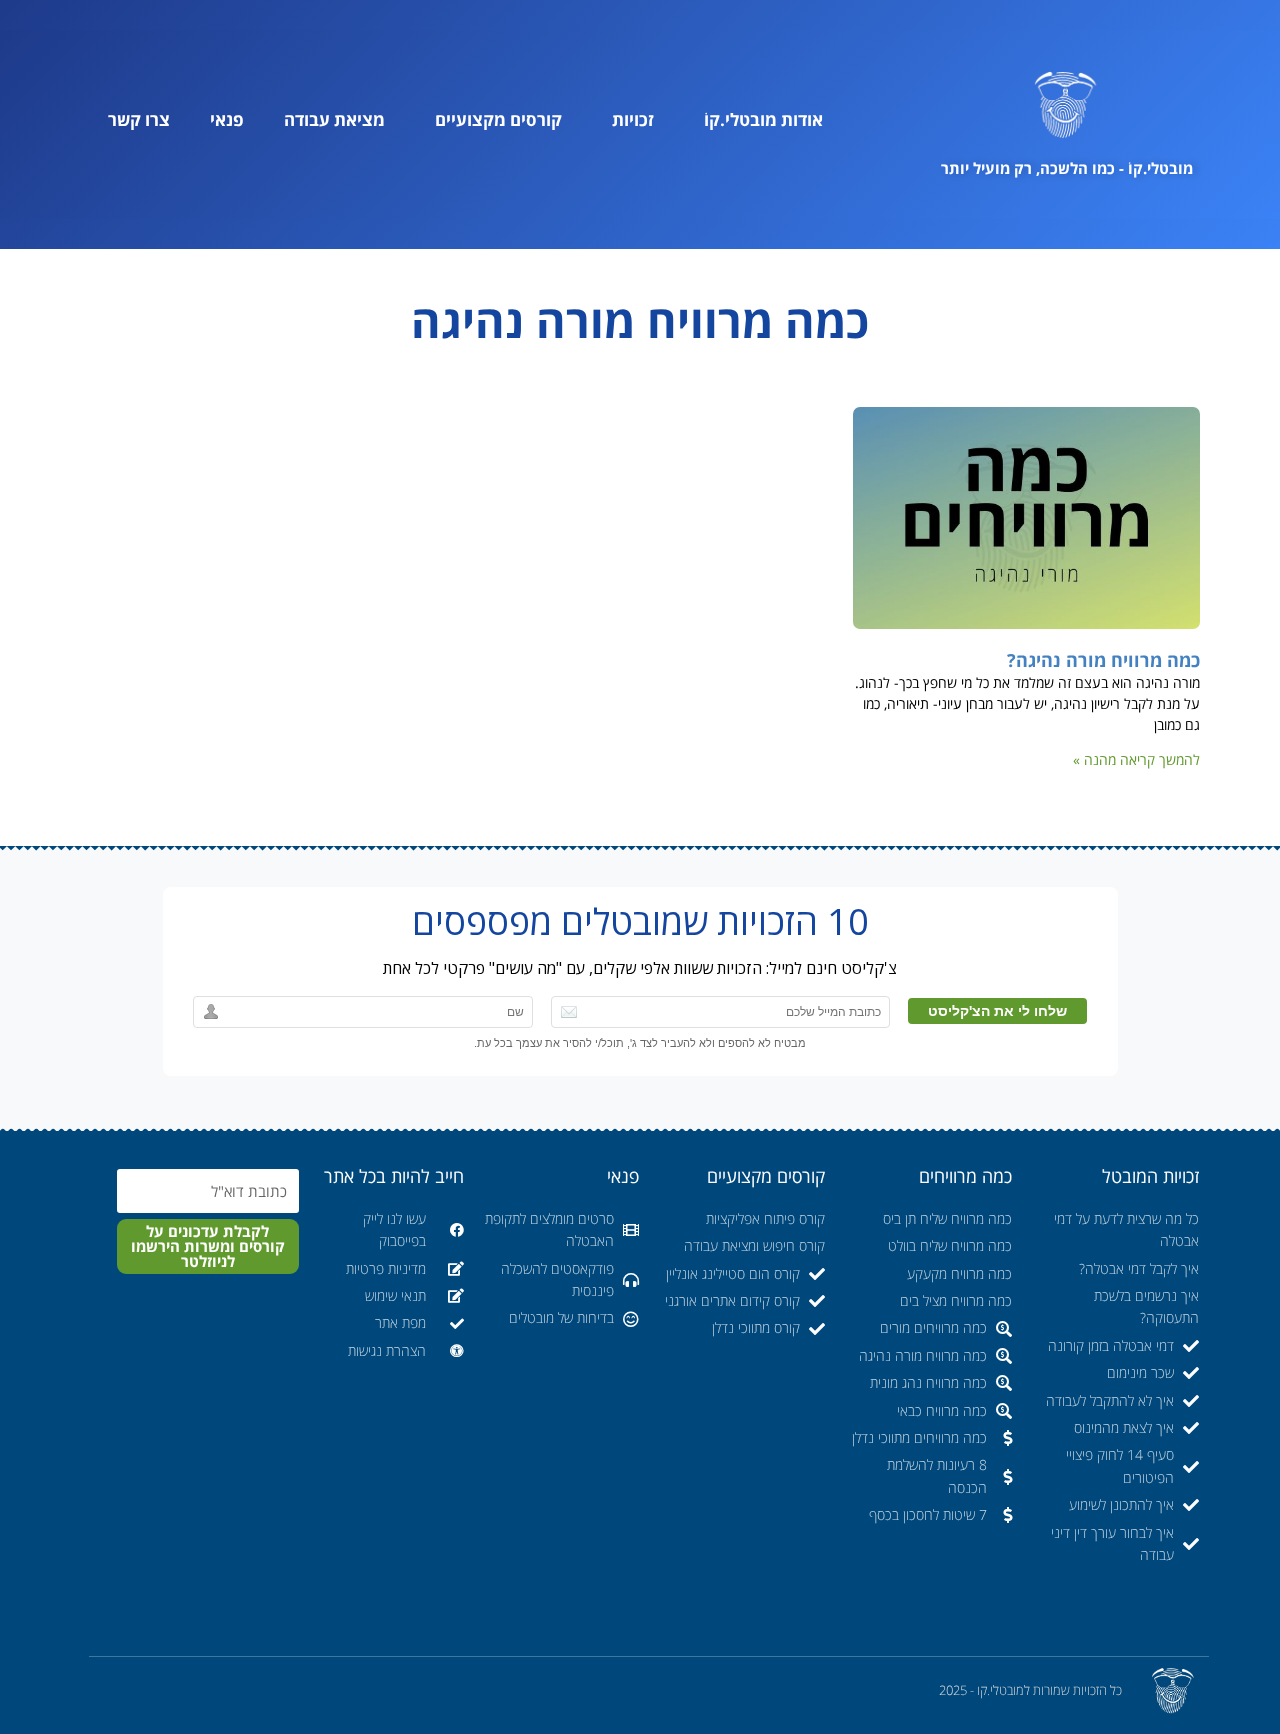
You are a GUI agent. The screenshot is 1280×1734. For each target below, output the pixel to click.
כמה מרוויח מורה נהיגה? (1103, 660)
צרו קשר (139, 119)
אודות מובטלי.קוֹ (763, 119)
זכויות (633, 119)
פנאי (227, 119)
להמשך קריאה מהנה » (1136, 759)
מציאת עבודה (334, 119)
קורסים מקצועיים (498, 119)
